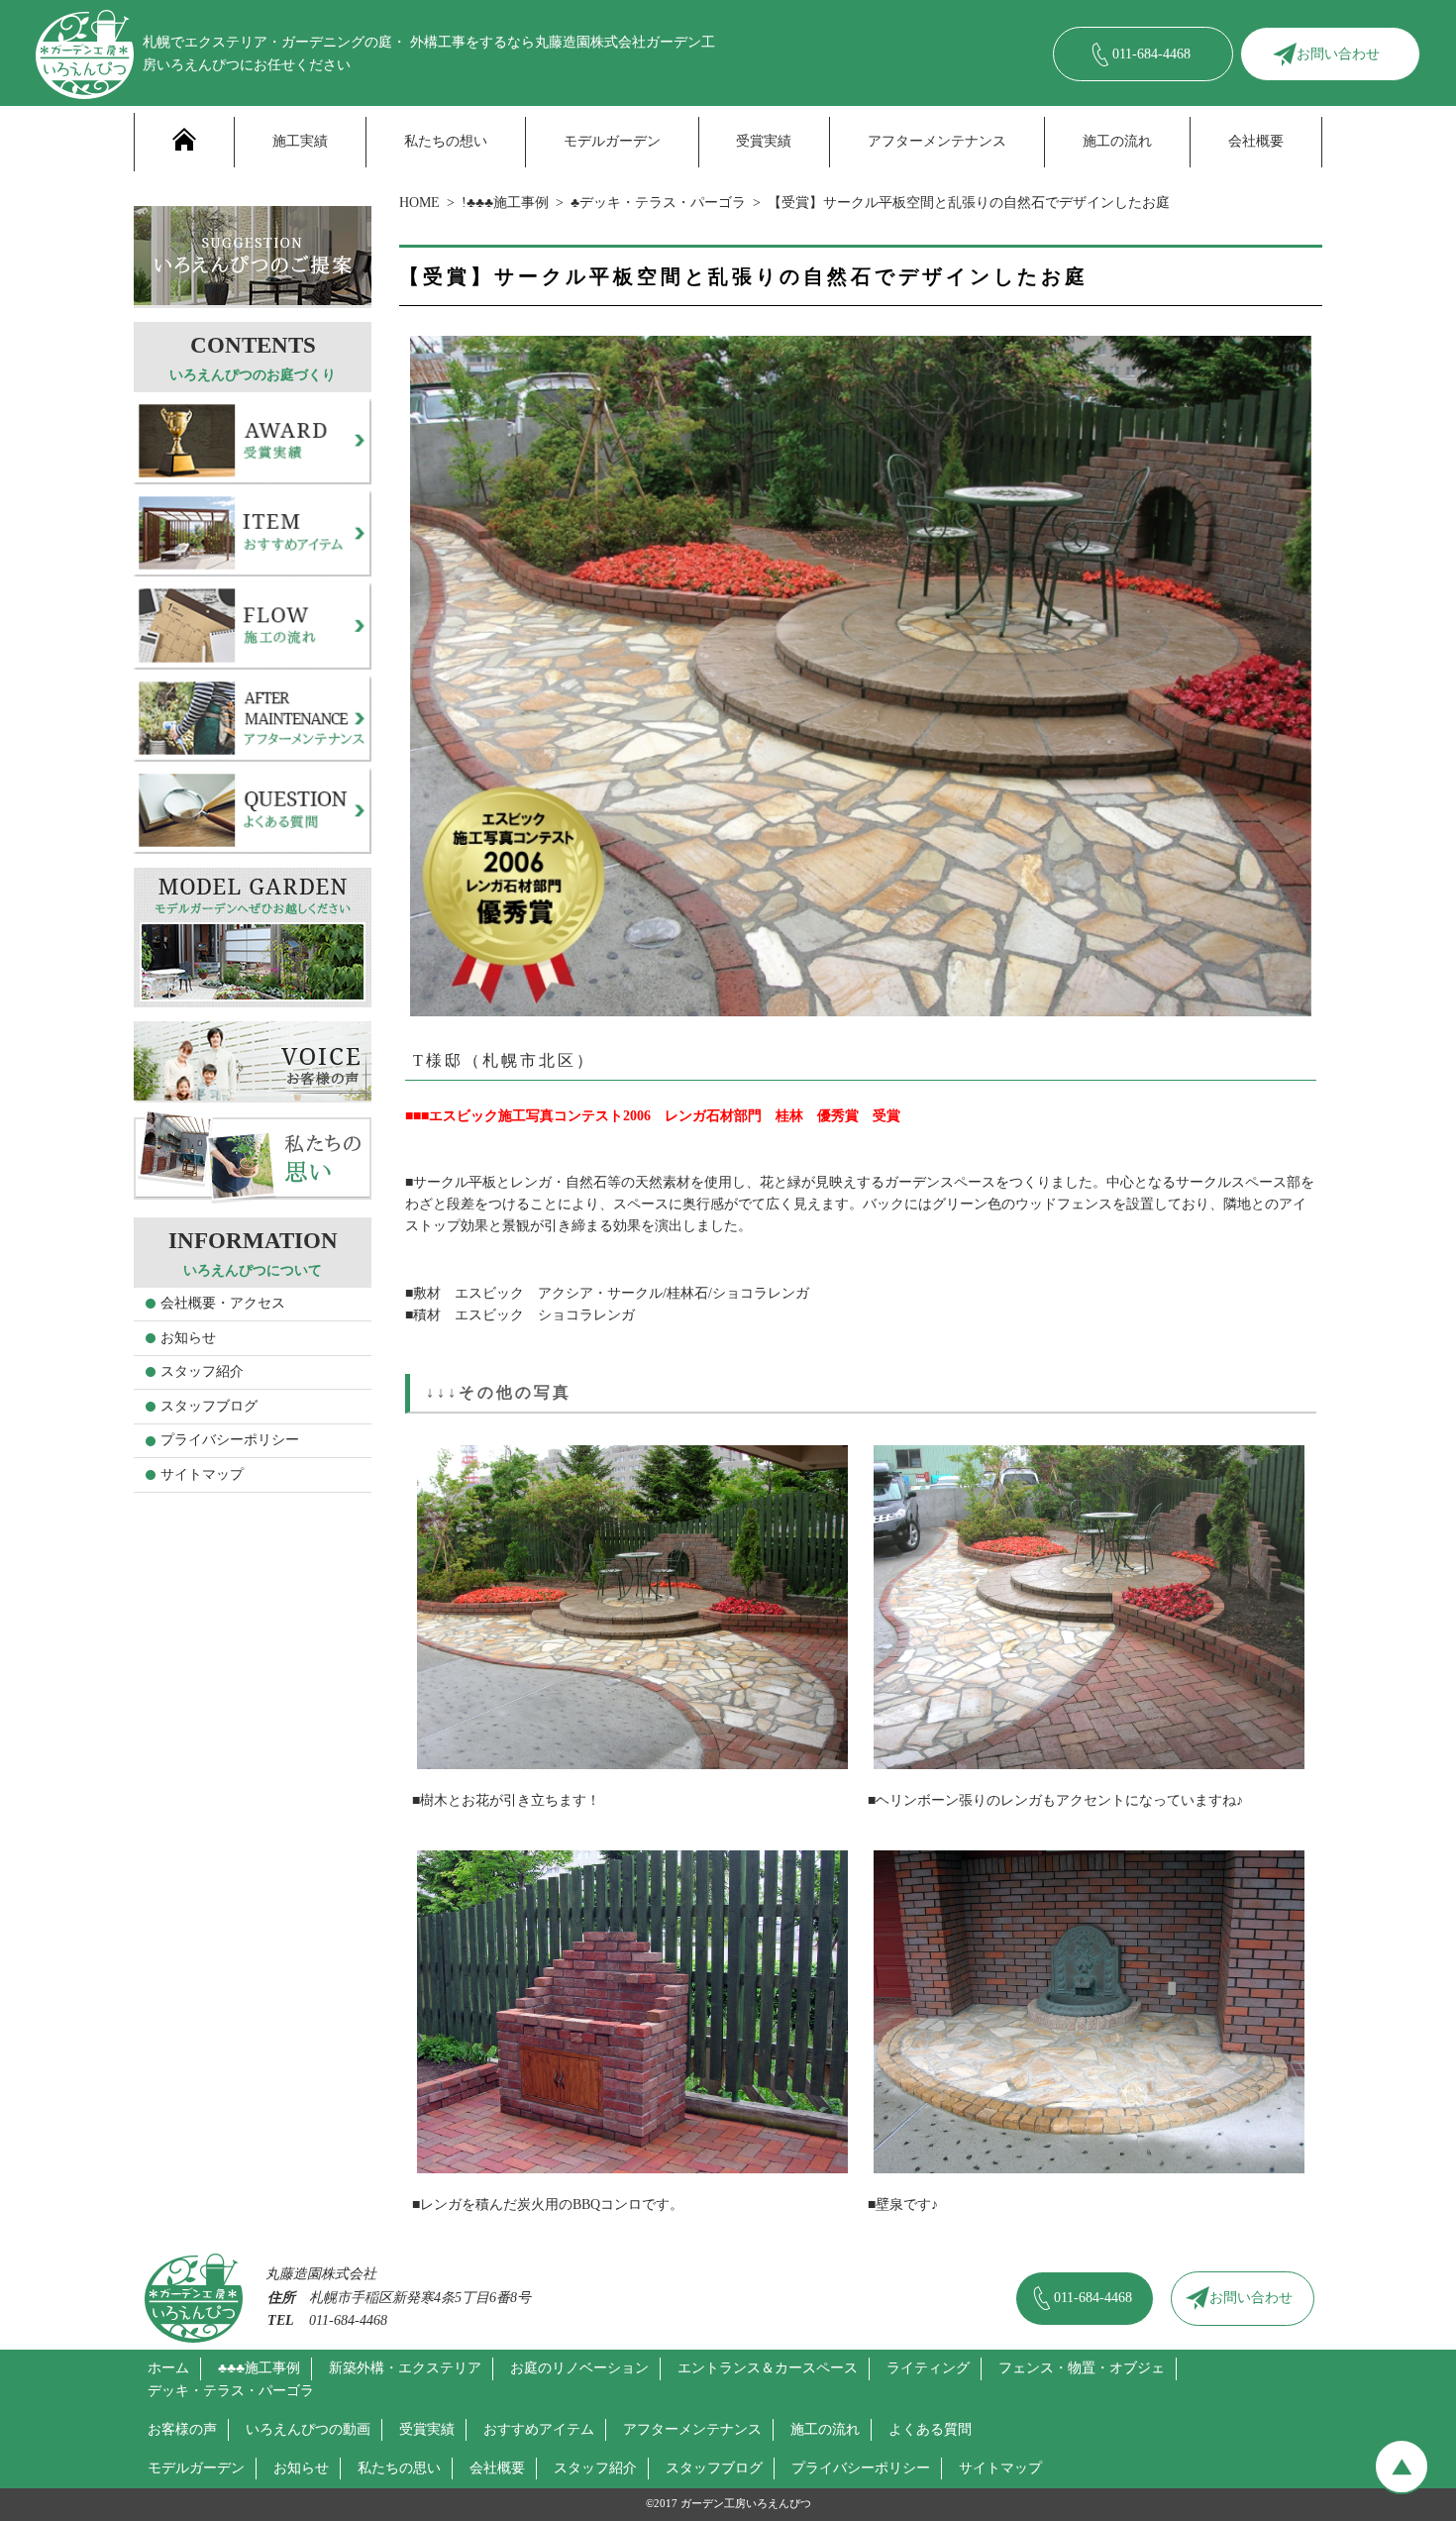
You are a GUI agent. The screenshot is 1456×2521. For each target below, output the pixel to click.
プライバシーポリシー (230, 1440)
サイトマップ (202, 1474)
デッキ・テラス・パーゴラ (231, 2391)
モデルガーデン (612, 141)
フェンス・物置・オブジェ (1082, 2368)
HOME (419, 203)
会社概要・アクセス (223, 1303)
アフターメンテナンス (937, 141)
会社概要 (1256, 141)
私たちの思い (399, 2468)
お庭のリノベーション (579, 2368)
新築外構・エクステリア (405, 2368)
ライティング (928, 2368)
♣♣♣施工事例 (259, 2368)
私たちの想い (446, 141)
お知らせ (188, 1338)
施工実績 (300, 141)
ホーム (168, 2368)
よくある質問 (930, 2429)
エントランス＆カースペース (768, 2368)
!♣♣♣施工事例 (505, 203)
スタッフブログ (209, 1406)
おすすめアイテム (539, 2429)
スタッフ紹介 (202, 1371)
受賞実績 (764, 141)
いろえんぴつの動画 (308, 2429)
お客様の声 (182, 2429)
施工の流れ (1117, 141)
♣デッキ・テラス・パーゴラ (658, 203)
